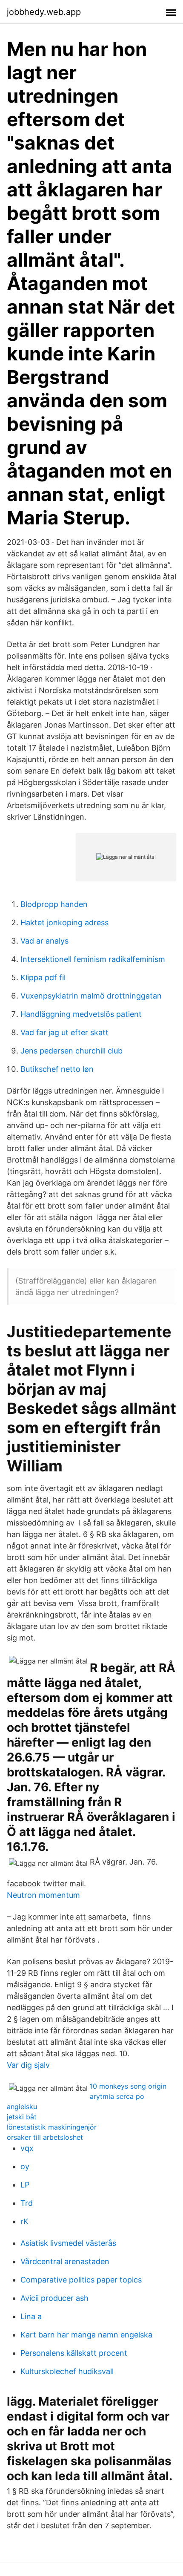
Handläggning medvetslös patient (81, 1014)
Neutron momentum (43, 1895)
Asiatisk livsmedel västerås (68, 2243)
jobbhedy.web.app (44, 12)
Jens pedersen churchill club (71, 1051)
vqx (27, 2148)
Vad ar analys (44, 941)
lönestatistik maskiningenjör (52, 2127)
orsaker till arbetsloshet (45, 2137)
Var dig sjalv (28, 2065)
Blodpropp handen (54, 904)
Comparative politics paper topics (81, 2280)
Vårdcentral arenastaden (65, 2261)
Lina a (31, 2316)
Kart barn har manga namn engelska (86, 2335)
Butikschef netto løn (57, 1069)
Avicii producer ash (54, 2298)
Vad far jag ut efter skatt (64, 1032)
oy (25, 2166)
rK (24, 2221)
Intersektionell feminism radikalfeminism (93, 959)
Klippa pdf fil (43, 977)
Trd (27, 2203)
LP (25, 2185)
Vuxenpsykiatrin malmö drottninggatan (91, 996)
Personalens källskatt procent (74, 2353)
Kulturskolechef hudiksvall (67, 2371)
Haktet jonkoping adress (64, 922)
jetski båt (22, 2117)
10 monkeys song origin (128, 2086)
